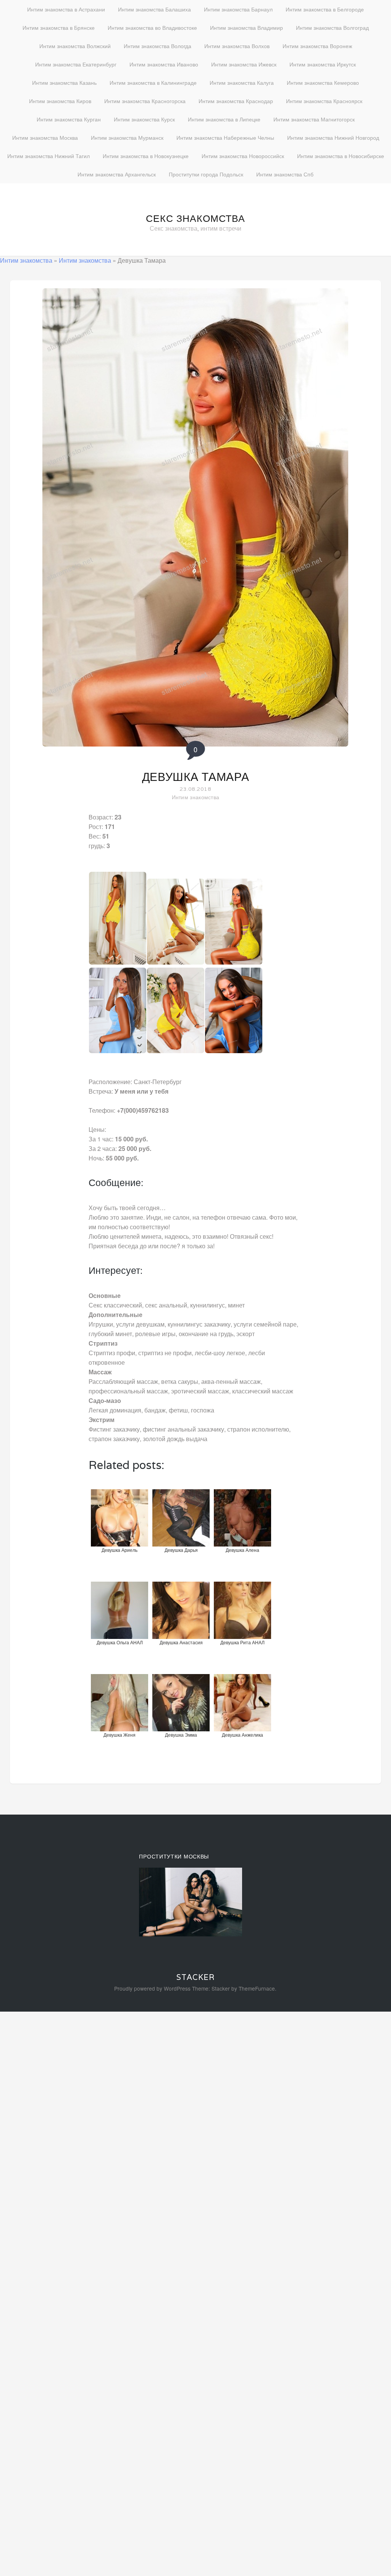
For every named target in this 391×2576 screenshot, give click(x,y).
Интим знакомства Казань (64, 82)
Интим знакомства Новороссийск (243, 156)
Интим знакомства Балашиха (154, 9)
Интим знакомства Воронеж (317, 46)
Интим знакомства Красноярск (324, 101)
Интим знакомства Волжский (75, 46)
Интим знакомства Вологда (158, 46)
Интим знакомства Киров (60, 101)
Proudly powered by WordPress (152, 1988)
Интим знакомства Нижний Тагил (48, 156)
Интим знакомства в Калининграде (153, 82)
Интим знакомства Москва (45, 137)
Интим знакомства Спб (285, 174)
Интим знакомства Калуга (242, 82)
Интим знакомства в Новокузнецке (146, 156)
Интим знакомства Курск (144, 119)
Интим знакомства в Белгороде (325, 9)
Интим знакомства (26, 260)
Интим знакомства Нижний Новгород (333, 137)
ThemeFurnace (257, 1988)
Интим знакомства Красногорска (145, 101)
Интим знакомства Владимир (246, 27)
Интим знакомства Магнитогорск (314, 119)
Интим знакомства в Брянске (59, 27)
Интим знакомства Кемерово (323, 82)
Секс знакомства (195, 218)
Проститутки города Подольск (206, 174)
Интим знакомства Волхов (237, 46)
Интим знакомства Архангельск (117, 174)
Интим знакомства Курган (69, 119)
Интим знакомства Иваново (164, 64)
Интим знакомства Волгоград (332, 27)
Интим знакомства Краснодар (236, 101)
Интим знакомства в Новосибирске (341, 156)
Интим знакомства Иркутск (323, 64)
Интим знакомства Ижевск (244, 64)
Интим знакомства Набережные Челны (225, 137)
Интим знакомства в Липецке (224, 119)
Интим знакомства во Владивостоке (152, 27)
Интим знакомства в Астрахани (66, 9)
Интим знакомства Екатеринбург (76, 64)
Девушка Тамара (196, 777)
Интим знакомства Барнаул (238, 9)
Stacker (195, 1977)
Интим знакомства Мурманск (127, 137)
